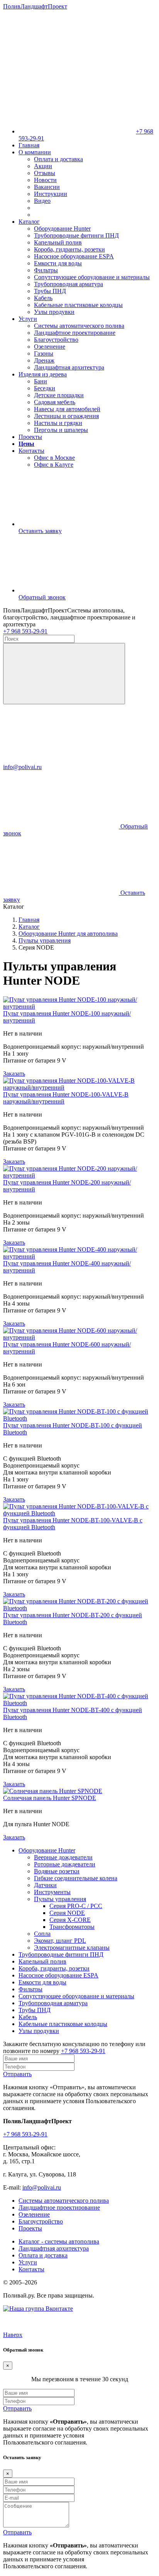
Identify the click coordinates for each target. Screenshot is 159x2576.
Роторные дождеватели (65, 1864)
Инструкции (51, 194)
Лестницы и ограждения (66, 416)
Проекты (30, 437)
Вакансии (47, 187)
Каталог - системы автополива (59, 2241)
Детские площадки (59, 395)
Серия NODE (67, 1913)
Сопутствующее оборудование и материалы (92, 277)
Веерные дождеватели (63, 1857)
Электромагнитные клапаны (72, 1948)
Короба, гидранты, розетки (69, 249)
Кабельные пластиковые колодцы (78, 305)
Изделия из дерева (43, 374)
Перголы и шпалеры (61, 430)
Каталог (29, 222)
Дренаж (44, 360)
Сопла (42, 1934)
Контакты (31, 451)
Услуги (28, 319)
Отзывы (45, 173)
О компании (35, 152)
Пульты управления (45, 940)
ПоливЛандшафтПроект (35, 6)
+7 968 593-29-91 (25, 631)
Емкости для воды (58, 263)
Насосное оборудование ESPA (74, 256)
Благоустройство (56, 340)
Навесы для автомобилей (67, 409)
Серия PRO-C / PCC (76, 1906)
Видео (42, 201)
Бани (41, 381)
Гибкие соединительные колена (76, 1878)
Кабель (43, 298)
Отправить (17, 2074)
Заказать (14, 1074)
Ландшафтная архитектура (69, 367)
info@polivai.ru (42, 2187)
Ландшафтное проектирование (75, 333)
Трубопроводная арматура (69, 284)
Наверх (13, 2335)
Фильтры (46, 270)
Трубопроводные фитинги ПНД (76, 235)
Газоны (44, 353)
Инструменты (52, 1892)
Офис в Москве (54, 458)
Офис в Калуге (54, 465)
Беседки (45, 388)
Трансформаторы (72, 1927)
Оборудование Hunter (62, 229)
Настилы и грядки (58, 423)
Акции (43, 166)
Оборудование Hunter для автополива (68, 934)
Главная (29, 145)
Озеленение (50, 347)
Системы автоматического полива (79, 326)
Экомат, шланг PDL (60, 1941)
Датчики (45, 1885)
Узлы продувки (54, 312)
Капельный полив (58, 242)
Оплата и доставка (58, 159)
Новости (45, 180)
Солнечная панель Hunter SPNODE (50, 1798)
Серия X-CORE (70, 1920)
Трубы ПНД (50, 291)
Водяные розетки (57, 1871)
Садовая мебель (55, 402)
